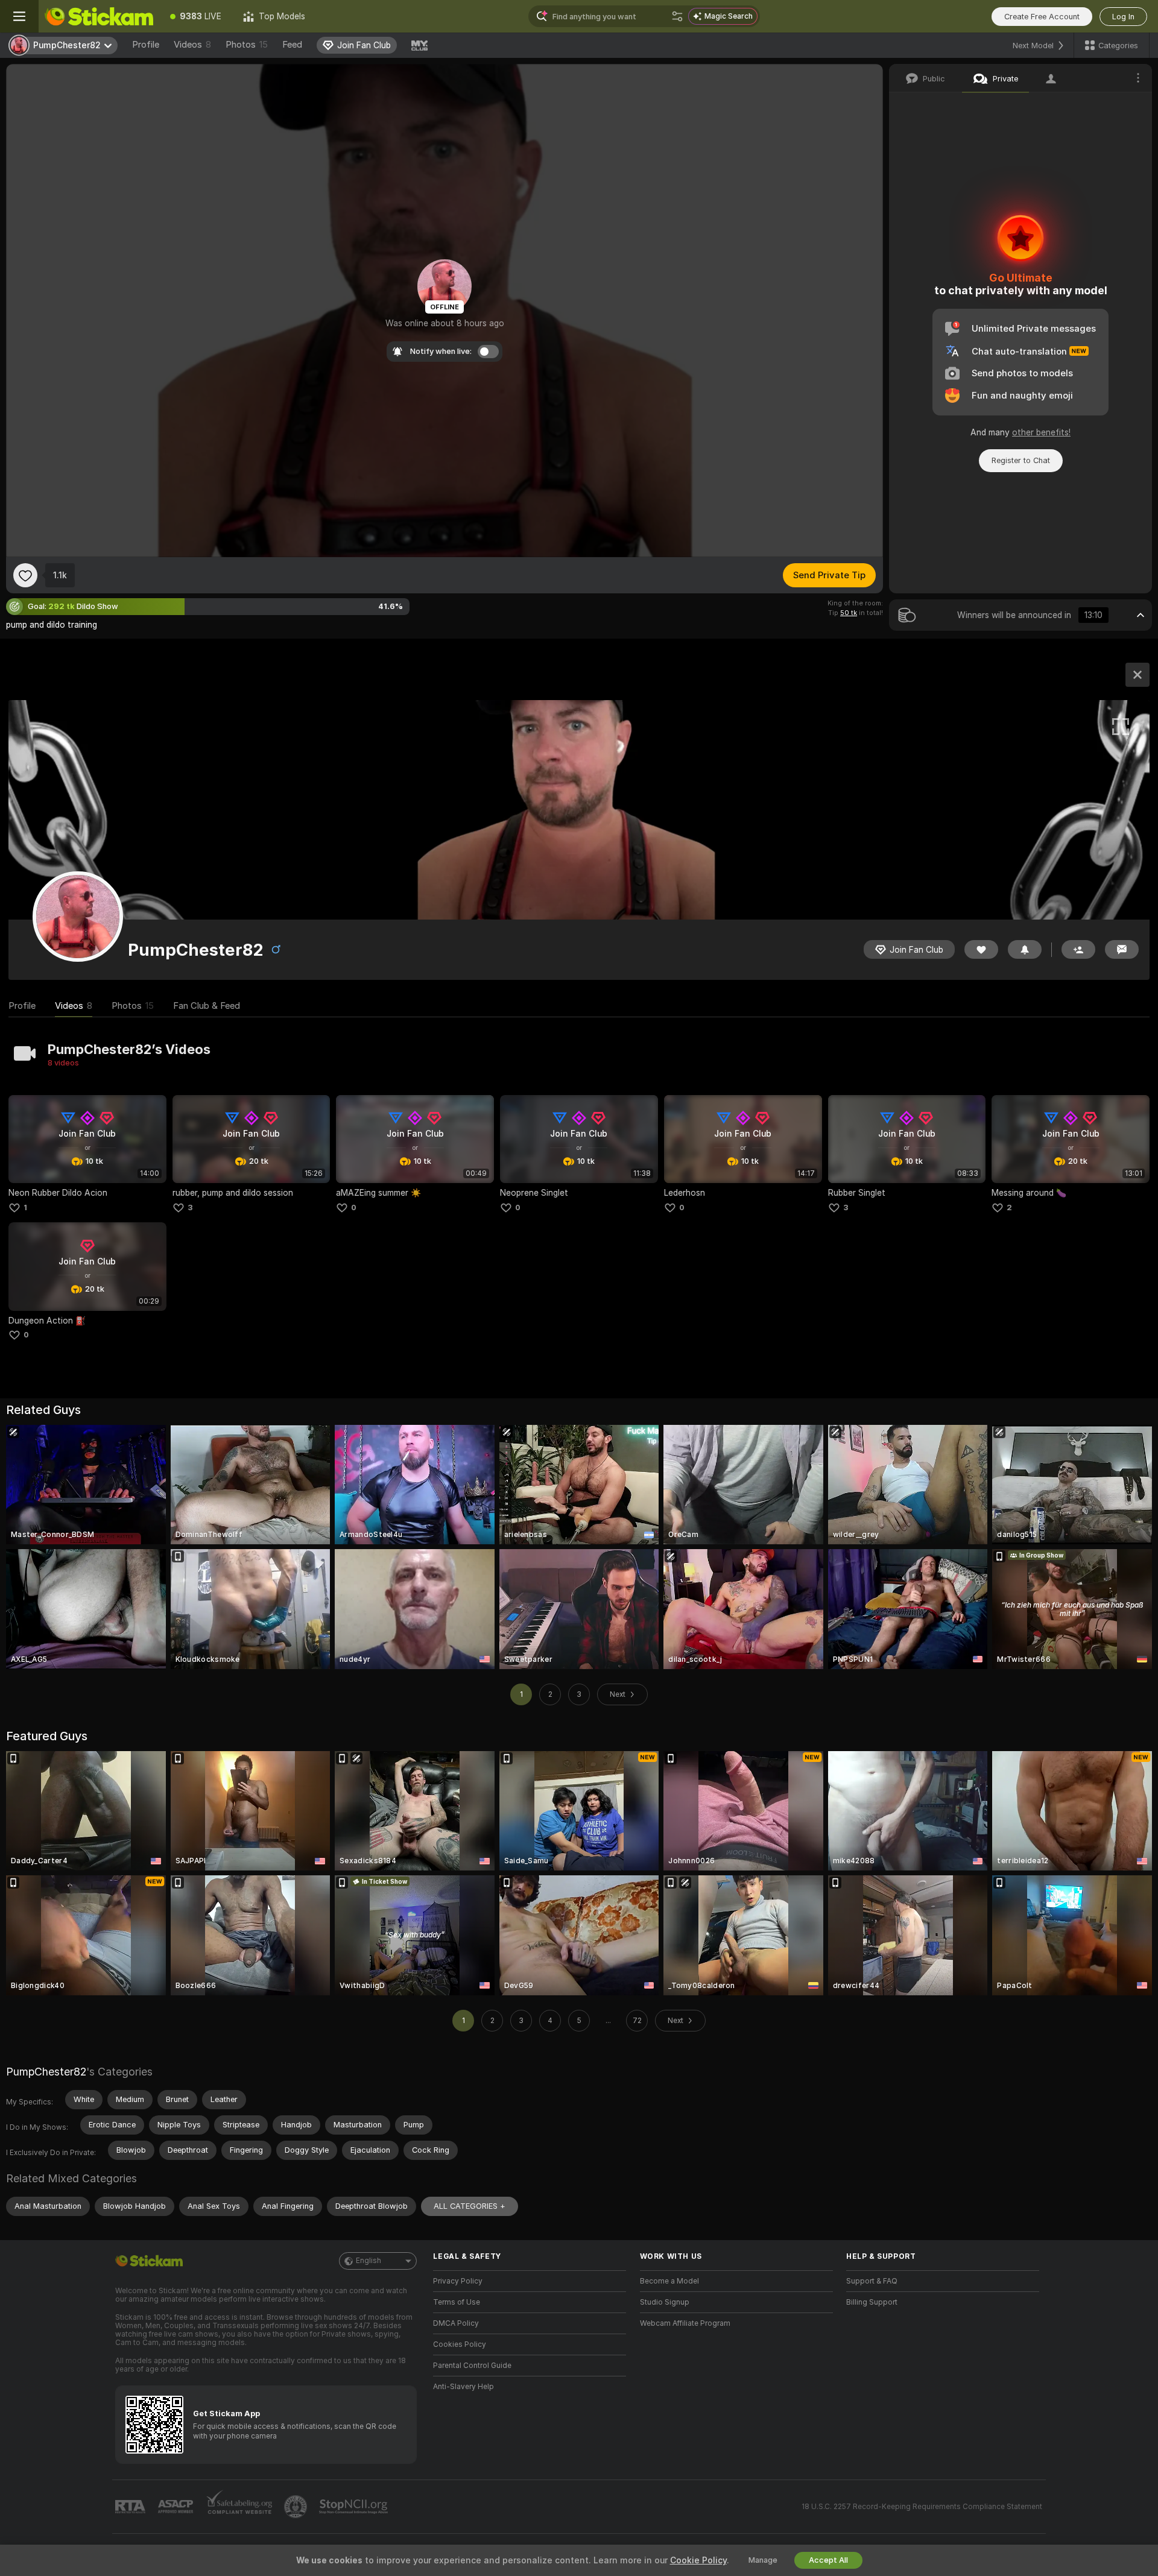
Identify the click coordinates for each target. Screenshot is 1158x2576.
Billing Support (872, 2302)
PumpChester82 (46, 2072)
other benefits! (1041, 432)
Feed (292, 45)
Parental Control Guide (472, 2366)
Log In (1123, 17)
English (369, 2261)
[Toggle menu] (19, 16)
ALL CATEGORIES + (470, 2206)
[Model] (1137, 675)
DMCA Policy (456, 2323)
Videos (192, 45)
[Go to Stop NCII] (355, 2507)
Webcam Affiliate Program (685, 2323)
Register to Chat (1021, 460)
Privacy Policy (458, 2281)
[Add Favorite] (25, 575)
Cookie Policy (698, 2560)
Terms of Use (457, 2302)
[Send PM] (1122, 949)
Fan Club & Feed (207, 1006)
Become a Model (669, 2281)
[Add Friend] (1078, 949)
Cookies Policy (460, 2344)
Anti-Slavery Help (464, 2387)
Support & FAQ (872, 2281)
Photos (247, 45)
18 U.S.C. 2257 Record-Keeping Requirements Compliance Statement (922, 2507)
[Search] (677, 16)
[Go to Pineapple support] (297, 2507)
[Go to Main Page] (99, 16)
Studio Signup (665, 2302)
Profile (146, 45)
